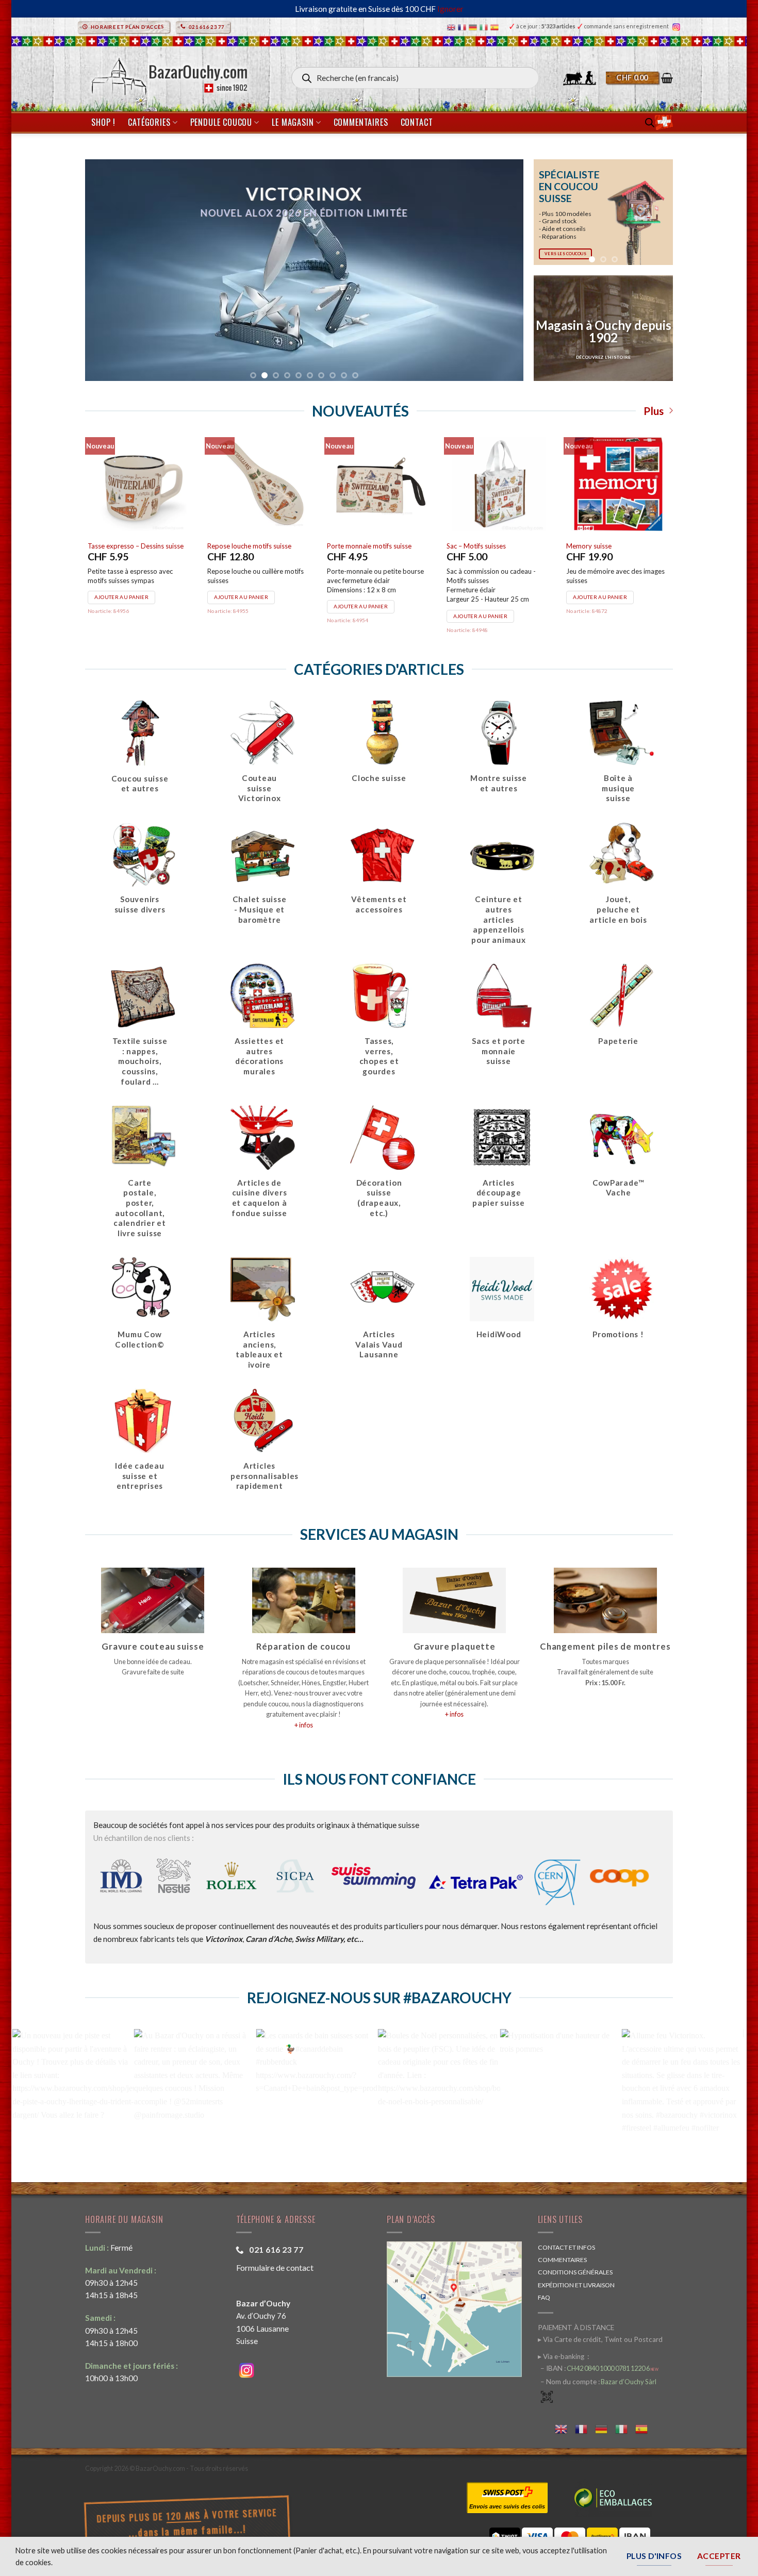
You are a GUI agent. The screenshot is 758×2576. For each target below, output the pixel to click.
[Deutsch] (474, 27)
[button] (639, 78)
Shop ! (103, 122)
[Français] (463, 27)
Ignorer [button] (450, 9)
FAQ (544, 2297)
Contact (417, 122)
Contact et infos (566, 2247)
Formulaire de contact (275, 2267)
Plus (654, 411)
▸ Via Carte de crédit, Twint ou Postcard (600, 2339)
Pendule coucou (221, 122)
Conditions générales (575, 2272)
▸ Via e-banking (562, 2356)
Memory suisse (589, 546)
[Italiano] (485, 27)
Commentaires (361, 122)
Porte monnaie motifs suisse (369, 546)
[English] (452, 27)
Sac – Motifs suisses (476, 546)
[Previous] (549, 212)
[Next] (657, 212)
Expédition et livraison (576, 2285)
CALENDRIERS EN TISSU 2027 (344, 300)
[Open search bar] (650, 122)
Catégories (149, 122)
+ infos (304, 1725)
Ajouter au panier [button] (121, 597)
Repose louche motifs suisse (249, 546)
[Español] (496, 27)
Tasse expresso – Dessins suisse (136, 546)
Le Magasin (293, 122)
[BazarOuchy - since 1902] (168, 73)
